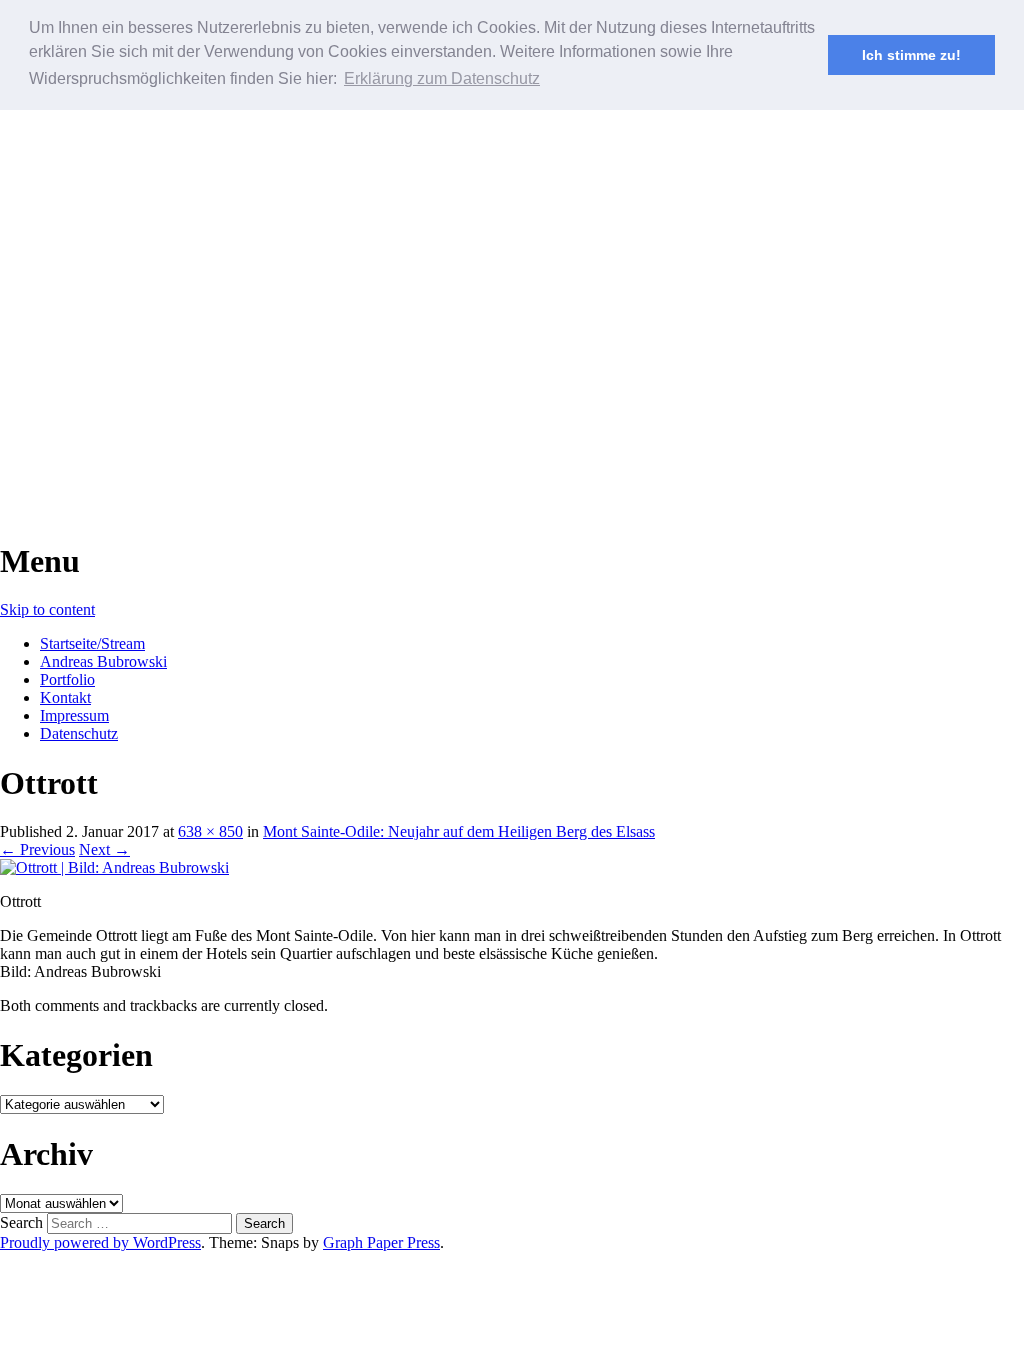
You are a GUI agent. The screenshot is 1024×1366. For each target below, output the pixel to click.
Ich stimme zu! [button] (911, 55)
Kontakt (65, 697)
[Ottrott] (114, 867)
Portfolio (67, 679)
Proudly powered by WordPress (100, 1242)
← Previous (37, 849)
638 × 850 (210, 831)
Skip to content (47, 609)
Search (21, 1222)
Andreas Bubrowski (103, 661)
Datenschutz (79, 733)
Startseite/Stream (92, 643)
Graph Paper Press (381, 1242)
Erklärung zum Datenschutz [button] (442, 78)
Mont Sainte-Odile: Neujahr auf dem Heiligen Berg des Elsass (459, 831)
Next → (104, 849)
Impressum (74, 715)
